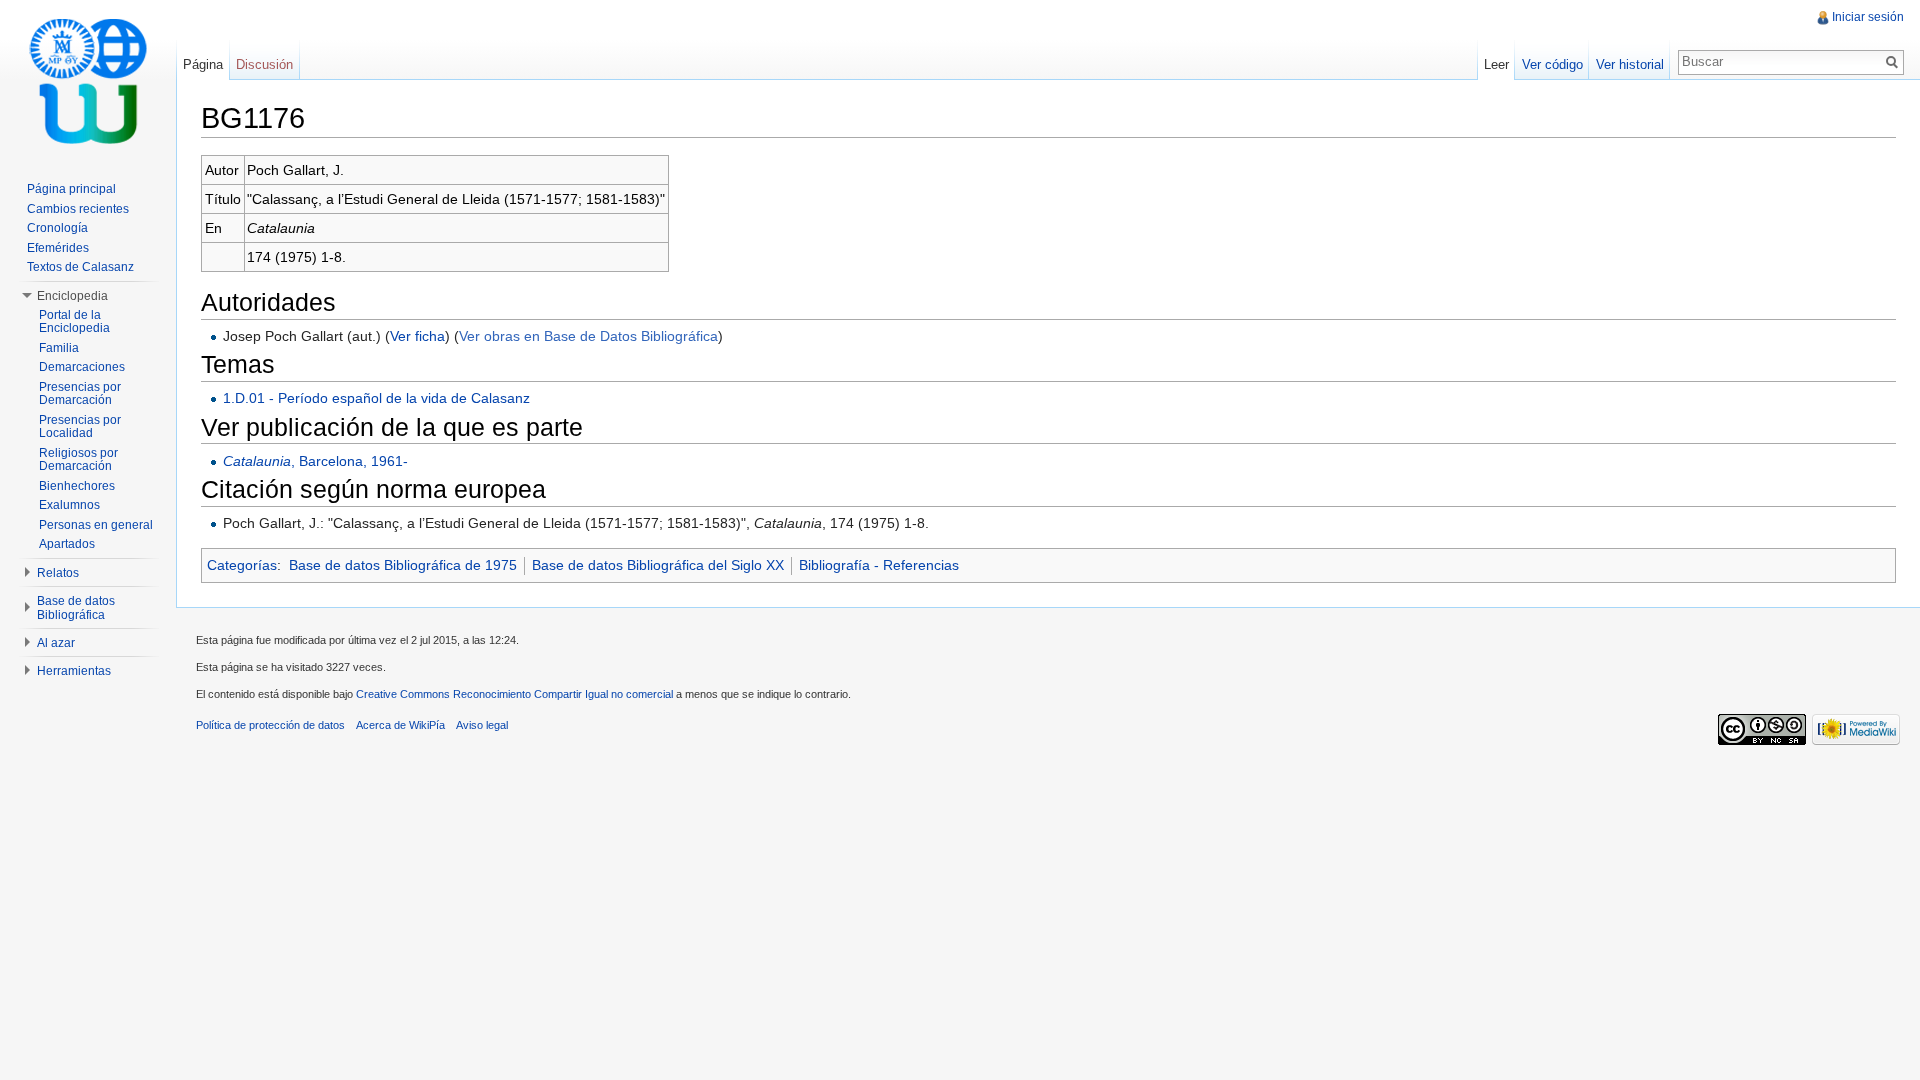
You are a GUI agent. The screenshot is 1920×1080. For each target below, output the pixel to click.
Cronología (57, 228)
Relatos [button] (58, 573)
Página (203, 64)
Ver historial (1630, 64)
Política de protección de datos (270, 725)
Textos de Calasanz (80, 267)
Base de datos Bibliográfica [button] (76, 608)
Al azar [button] (56, 643)
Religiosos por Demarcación (78, 460)
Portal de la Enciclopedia (74, 322)
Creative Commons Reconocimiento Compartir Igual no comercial (514, 694)
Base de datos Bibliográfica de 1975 (403, 565)
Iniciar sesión (1868, 17)
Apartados (67, 544)
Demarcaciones (82, 367)
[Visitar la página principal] (88, 80)
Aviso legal (482, 725)
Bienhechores (77, 486)
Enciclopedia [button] (72, 296)
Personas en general (96, 525)
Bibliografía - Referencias (879, 565)
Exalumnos (69, 505)
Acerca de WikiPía (400, 725)
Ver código (1552, 64)
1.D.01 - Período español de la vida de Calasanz (376, 398)
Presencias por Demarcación (80, 394)
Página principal (71, 189)
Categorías (242, 565)
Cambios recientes (78, 209)
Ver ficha (417, 336)
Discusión (264, 64)
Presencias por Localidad (80, 427)
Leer (1496, 64)
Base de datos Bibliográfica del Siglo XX (658, 565)
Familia (59, 348)
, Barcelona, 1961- (315, 461)
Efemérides (58, 248)
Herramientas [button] (74, 671)
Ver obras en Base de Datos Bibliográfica (588, 336)
